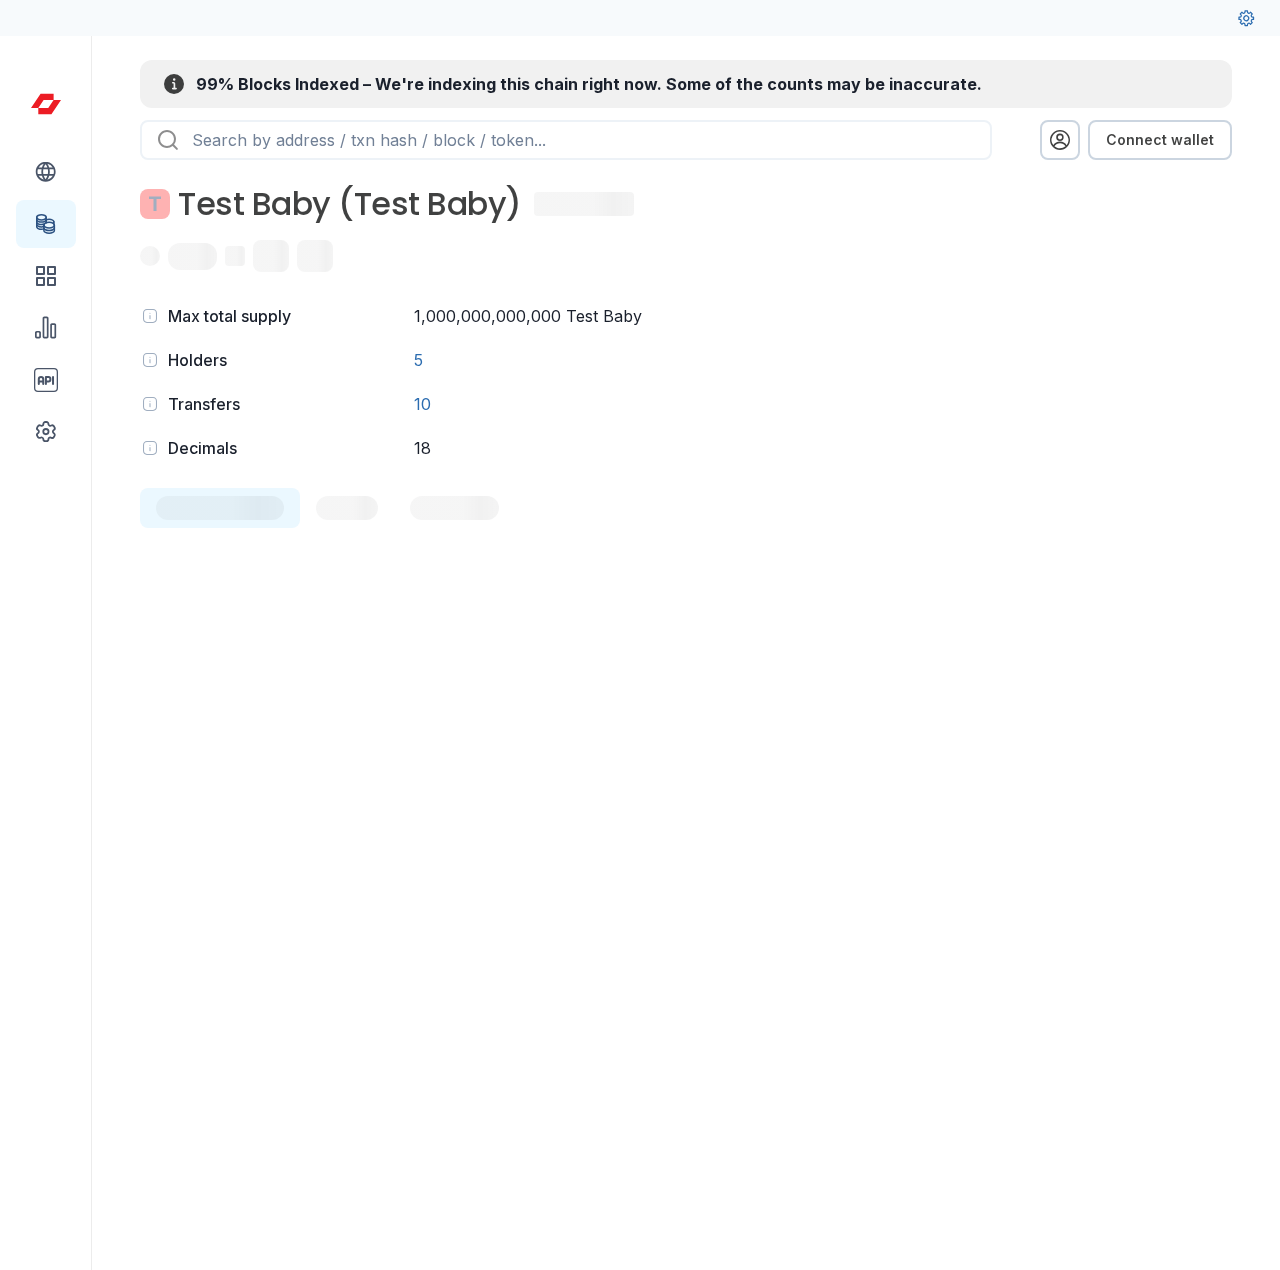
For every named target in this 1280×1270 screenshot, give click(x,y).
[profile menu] (1060, 140)
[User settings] (1246, 18)
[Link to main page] (46, 104)
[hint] (150, 316)
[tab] (220, 508)
